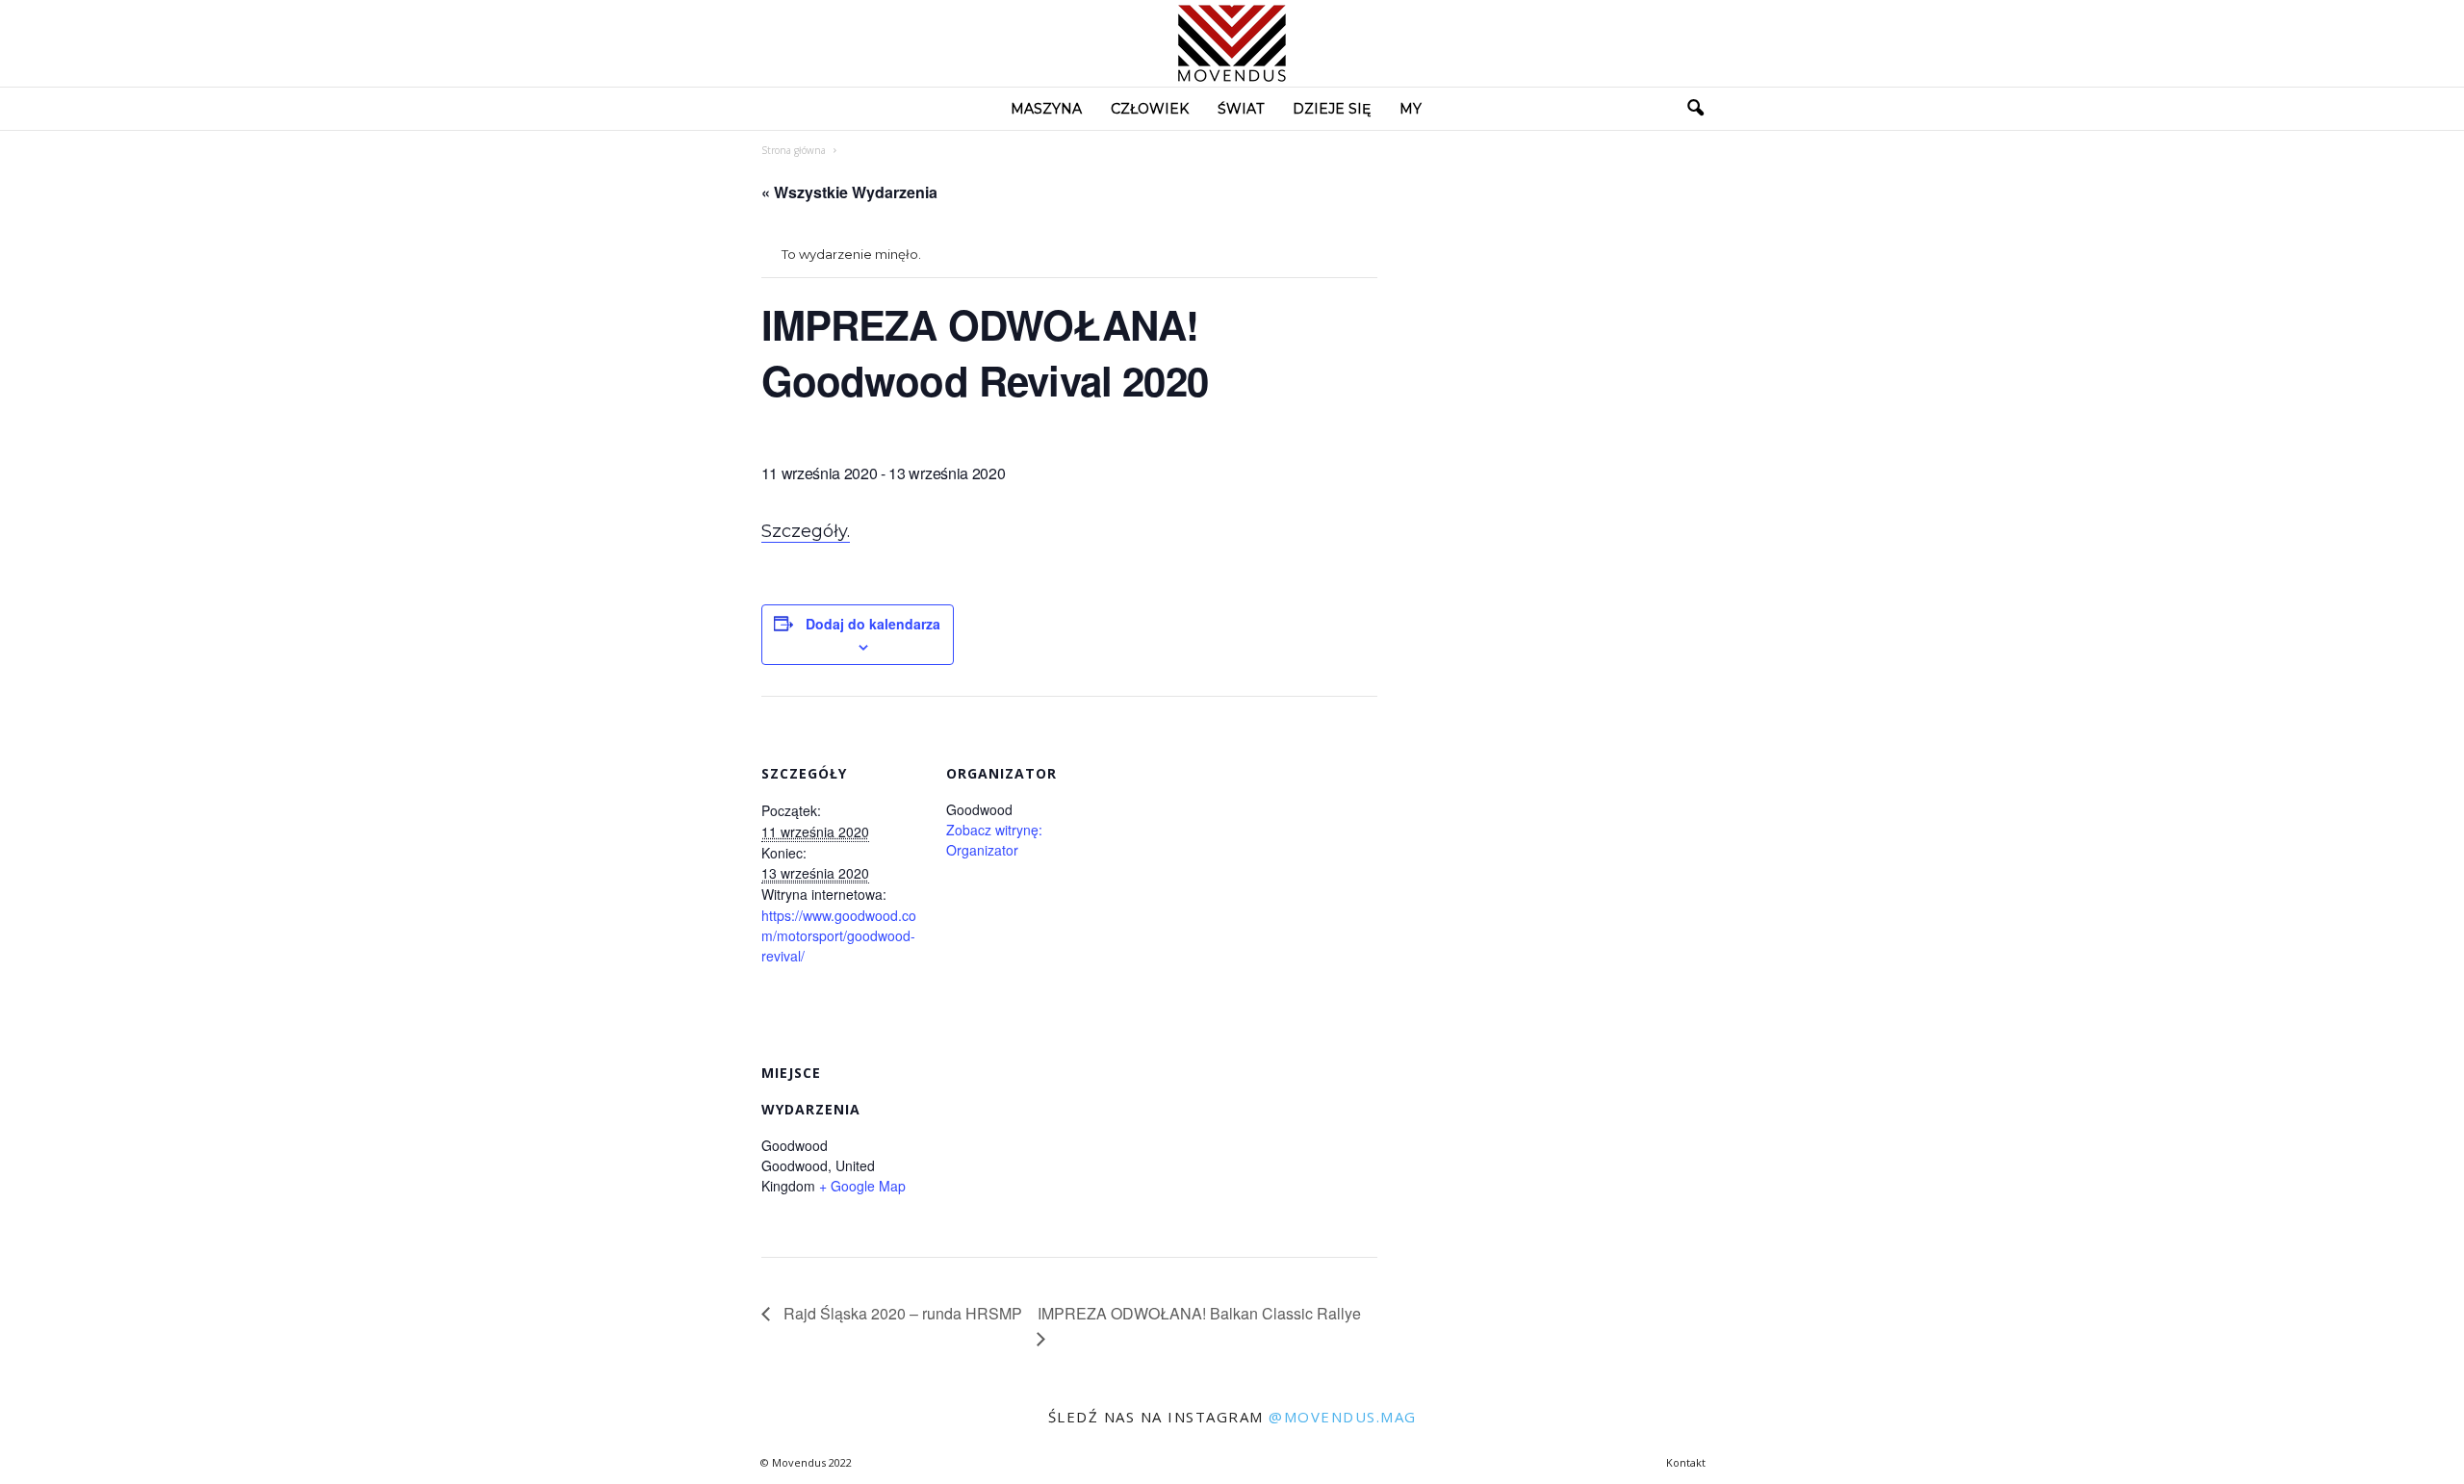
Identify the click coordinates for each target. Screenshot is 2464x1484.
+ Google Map (862, 1186)
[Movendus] (1232, 43)
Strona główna (794, 150)
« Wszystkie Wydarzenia (849, 192)
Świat (1241, 109)
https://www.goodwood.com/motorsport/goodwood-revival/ (839, 935)
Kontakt (1686, 1462)
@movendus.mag (1343, 1417)
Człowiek (1150, 109)
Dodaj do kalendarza (873, 624)
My (1411, 109)
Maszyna (1046, 109)
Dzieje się (1332, 109)
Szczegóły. (806, 531)
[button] (1695, 109)
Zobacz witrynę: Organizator (994, 840)
